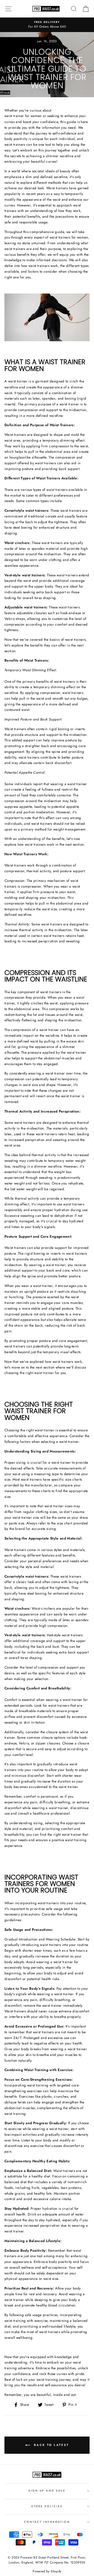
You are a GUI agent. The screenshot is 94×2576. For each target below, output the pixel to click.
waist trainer (18, 381)
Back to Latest (51, 2445)
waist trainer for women (23, 116)
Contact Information (47, 2522)
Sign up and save (47, 2491)
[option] (47, 25)
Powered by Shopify (47, 2571)
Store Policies (47, 2506)
